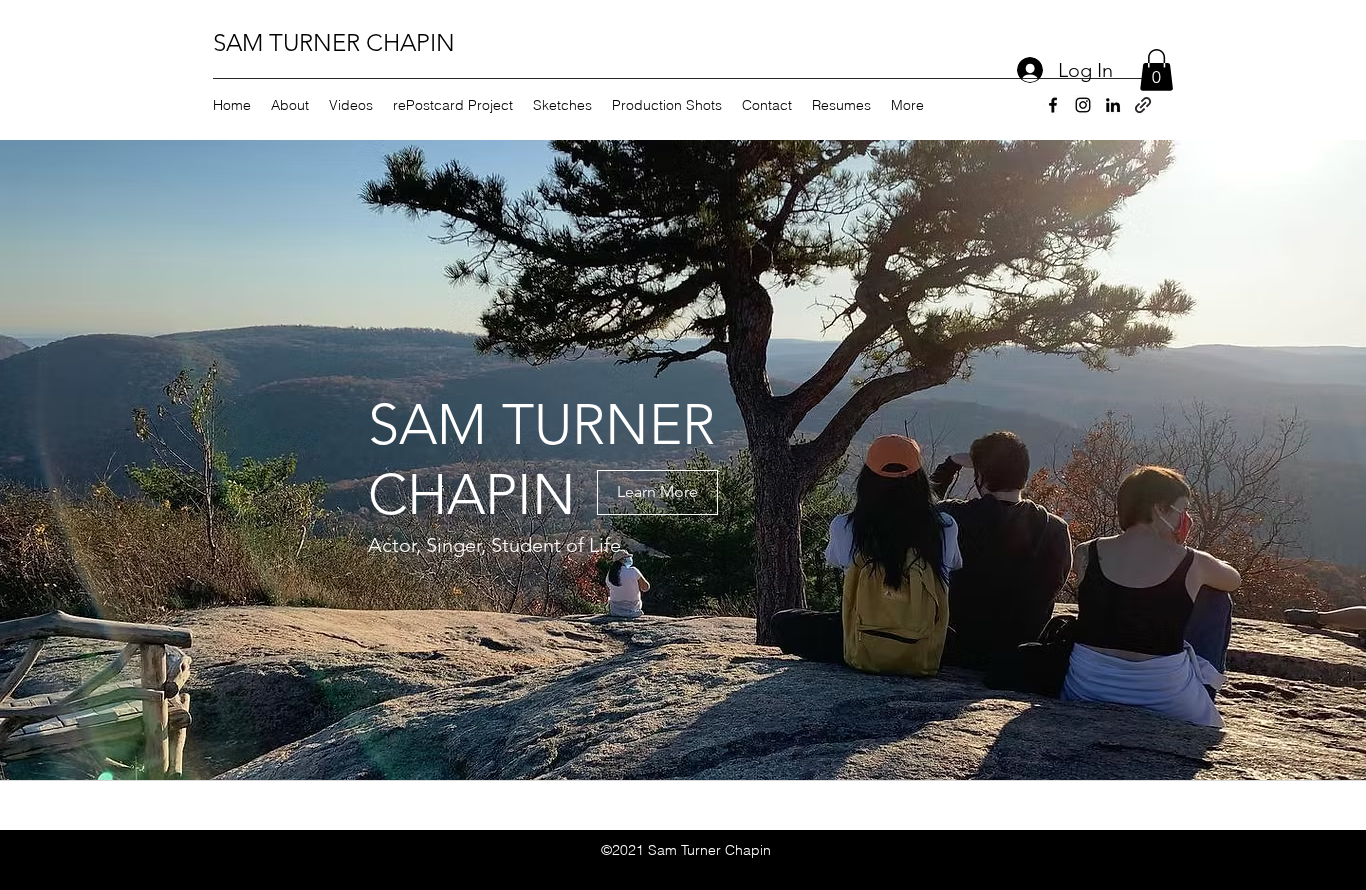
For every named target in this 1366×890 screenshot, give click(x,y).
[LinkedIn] (1113, 105)
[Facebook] (1053, 105)
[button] (1156, 70)
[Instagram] (1083, 105)
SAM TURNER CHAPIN (334, 42)
